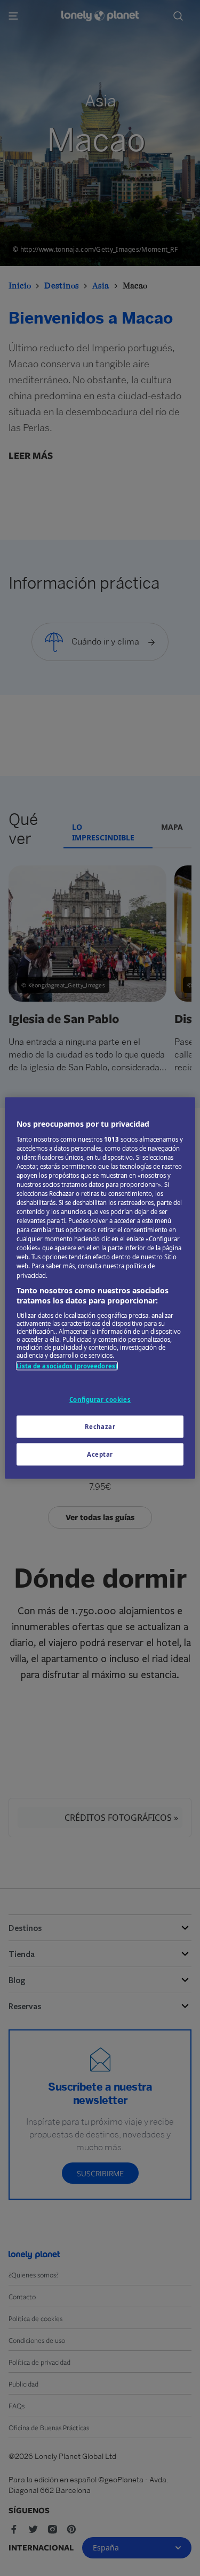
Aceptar (100, 1454)
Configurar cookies (100, 1400)
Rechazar (100, 1427)
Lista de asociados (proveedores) (67, 1365)
